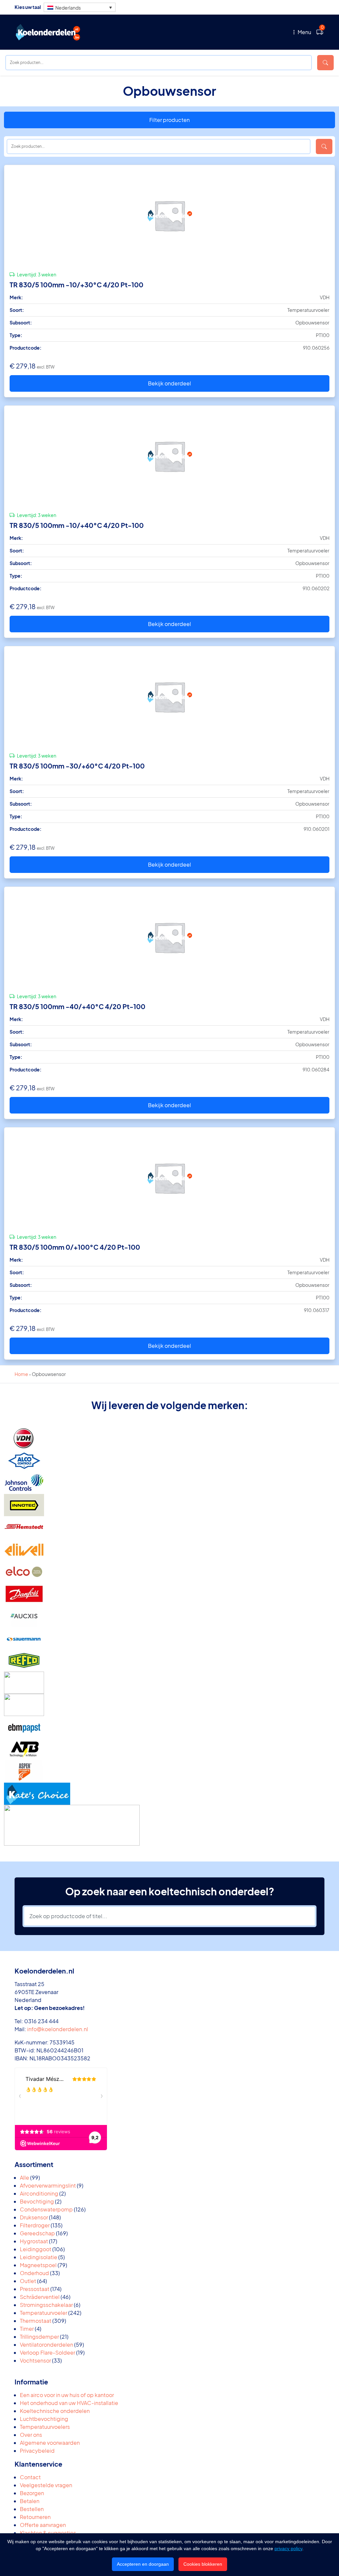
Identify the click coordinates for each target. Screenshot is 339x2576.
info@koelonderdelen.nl (58, 2029)
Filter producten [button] (169, 120)
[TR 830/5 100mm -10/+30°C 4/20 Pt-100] (169, 215)
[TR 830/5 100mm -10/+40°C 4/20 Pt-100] (169, 456)
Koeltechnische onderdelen (55, 2411)
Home (21, 1374)
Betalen (30, 2501)
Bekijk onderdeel (169, 383)
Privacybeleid (37, 2451)
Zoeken (325, 63)
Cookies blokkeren (203, 2564)
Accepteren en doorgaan (143, 2564)
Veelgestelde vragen (46, 2485)
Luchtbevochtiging (44, 2419)
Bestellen (32, 2509)
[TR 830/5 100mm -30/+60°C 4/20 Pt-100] (169, 697)
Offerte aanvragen (43, 2525)
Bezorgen (32, 2493)
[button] (80, 7)
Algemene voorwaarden (50, 2443)
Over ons (31, 2435)
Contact (30, 2477)
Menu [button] (304, 32)
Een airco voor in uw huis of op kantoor (67, 2395)
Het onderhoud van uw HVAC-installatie (69, 2403)
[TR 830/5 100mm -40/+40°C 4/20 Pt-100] (169, 937)
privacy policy (288, 2548)
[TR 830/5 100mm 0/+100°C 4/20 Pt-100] (169, 1178)
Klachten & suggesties (48, 2533)
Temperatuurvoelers (45, 2427)
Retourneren (35, 2517)
